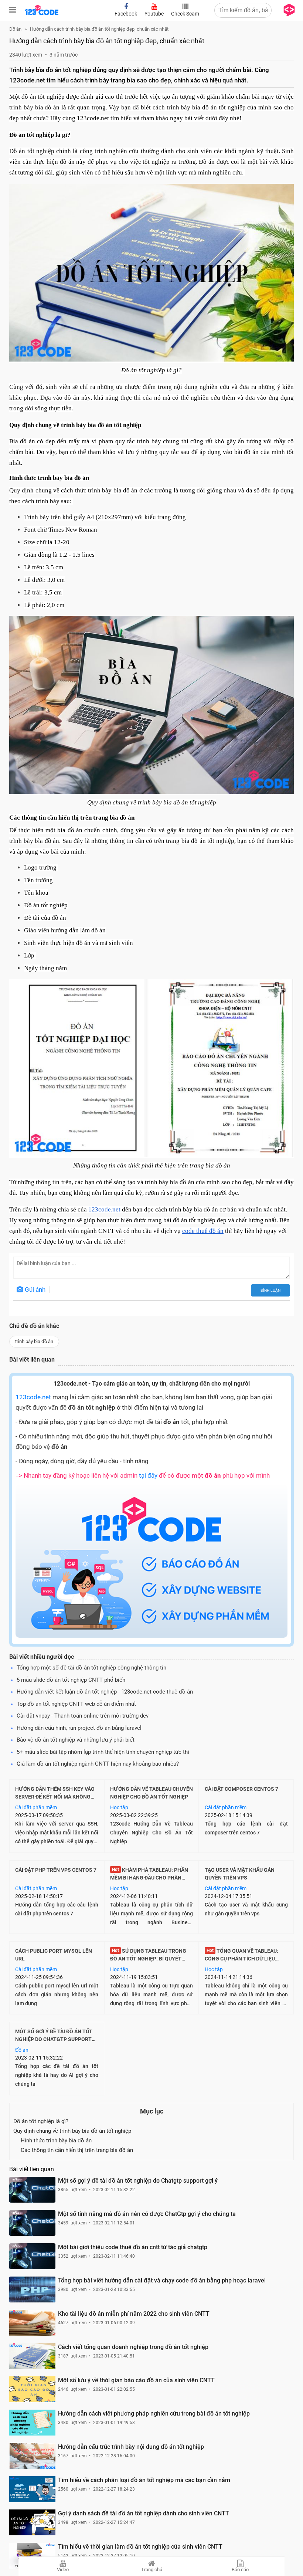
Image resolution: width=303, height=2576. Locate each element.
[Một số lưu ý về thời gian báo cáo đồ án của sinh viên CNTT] (32, 2389)
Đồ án (22, 2050)
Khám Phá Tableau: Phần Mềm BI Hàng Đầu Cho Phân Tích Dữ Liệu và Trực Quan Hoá (151, 1878)
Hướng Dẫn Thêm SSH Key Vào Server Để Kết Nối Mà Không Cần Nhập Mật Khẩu (55, 1797)
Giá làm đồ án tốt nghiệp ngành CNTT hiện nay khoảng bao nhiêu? (98, 1764)
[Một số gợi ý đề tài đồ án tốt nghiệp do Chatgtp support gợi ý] (32, 2190)
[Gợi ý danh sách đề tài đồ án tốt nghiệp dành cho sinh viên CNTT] (32, 2522)
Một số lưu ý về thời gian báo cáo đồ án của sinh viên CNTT (136, 2380)
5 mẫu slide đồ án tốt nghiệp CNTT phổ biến (71, 1680)
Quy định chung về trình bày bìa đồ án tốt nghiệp (72, 2131)
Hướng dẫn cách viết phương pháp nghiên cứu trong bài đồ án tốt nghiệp (154, 2414)
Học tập (119, 1807)
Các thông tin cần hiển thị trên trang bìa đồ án (77, 2150)
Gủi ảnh (34, 1289)
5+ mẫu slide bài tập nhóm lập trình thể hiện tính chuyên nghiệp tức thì (103, 1752)
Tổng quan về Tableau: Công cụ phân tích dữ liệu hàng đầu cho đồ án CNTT (241, 1959)
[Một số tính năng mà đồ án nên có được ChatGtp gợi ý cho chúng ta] (32, 2223)
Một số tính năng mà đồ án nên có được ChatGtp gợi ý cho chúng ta (147, 2214)
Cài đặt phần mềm (36, 1807)
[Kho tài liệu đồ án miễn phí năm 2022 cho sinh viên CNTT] (32, 2323)
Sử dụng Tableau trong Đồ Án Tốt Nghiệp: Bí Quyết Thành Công (148, 1959)
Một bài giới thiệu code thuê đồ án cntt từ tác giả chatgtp (133, 2247)
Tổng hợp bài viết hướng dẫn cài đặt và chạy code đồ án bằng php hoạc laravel (162, 2280)
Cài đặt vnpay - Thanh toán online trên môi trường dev (83, 1716)
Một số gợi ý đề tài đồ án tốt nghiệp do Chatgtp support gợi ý (54, 2039)
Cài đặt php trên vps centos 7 (56, 1870)
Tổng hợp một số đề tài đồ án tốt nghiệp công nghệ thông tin (91, 1668)
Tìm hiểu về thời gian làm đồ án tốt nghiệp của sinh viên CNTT (140, 2547)
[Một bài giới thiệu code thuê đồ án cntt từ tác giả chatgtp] (32, 2256)
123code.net (33, 1397)
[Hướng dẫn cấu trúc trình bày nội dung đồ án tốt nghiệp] (32, 2456)
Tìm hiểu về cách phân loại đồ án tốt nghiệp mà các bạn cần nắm (144, 2480)
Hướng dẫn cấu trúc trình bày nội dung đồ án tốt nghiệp (131, 2447)
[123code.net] (42, 14)
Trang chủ (152, 2570)
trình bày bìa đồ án (34, 1341)
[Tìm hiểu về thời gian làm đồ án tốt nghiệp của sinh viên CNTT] (32, 2556)
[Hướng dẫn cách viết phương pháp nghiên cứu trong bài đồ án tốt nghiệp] (32, 2423)
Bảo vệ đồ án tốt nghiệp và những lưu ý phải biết (76, 1740)
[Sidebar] (13, 10)
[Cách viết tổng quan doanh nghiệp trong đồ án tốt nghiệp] (32, 2356)
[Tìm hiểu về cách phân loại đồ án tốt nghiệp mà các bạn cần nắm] (32, 2489)
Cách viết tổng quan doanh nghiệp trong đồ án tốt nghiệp (133, 2347)
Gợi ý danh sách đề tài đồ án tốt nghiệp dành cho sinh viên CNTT (144, 2513)
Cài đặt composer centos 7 (241, 1789)
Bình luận (270, 1290)
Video (63, 2570)
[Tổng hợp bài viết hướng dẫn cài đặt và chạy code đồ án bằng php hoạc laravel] (32, 2289)
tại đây (148, 1475)
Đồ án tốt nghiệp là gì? (41, 2121)
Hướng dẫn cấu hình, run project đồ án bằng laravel (79, 1728)
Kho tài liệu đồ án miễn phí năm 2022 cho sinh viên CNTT (134, 2314)
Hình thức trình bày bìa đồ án (56, 2141)
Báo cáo (240, 2570)
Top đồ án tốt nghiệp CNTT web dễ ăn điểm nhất (76, 1704)
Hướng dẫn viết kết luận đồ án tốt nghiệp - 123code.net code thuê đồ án (105, 1692)
